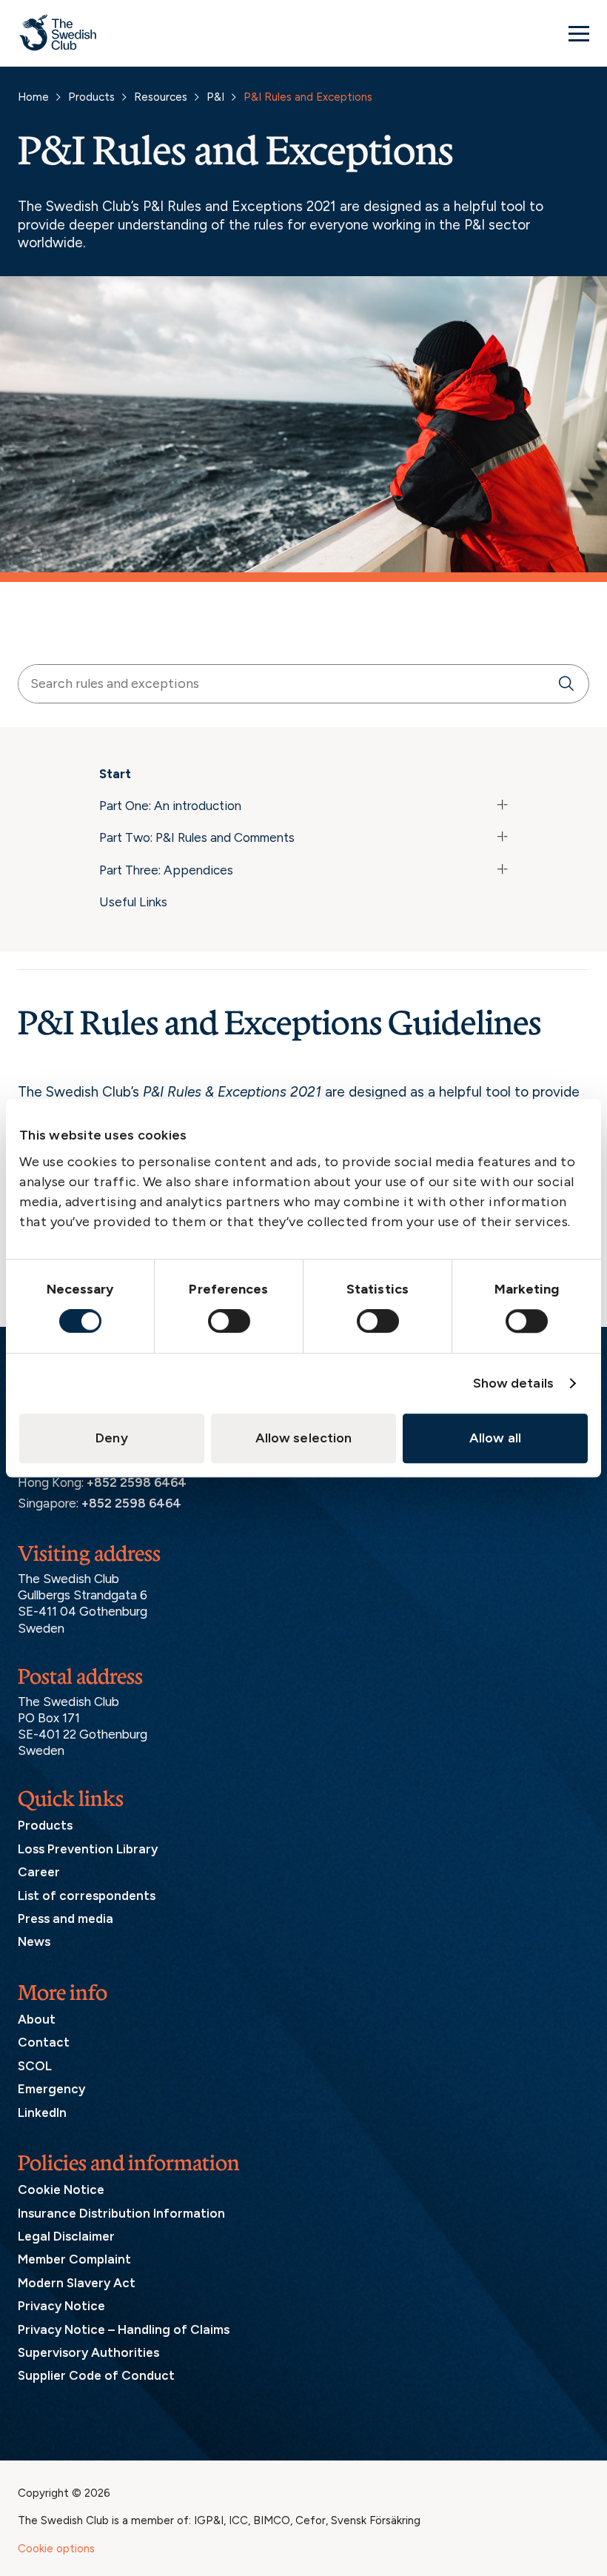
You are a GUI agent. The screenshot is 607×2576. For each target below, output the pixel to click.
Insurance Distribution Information (121, 2213)
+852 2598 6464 (137, 1482)
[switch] (229, 1321)
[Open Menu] (579, 33)
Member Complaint (74, 2259)
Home (33, 97)
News (34, 1941)
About (37, 2019)
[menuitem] (303, 777)
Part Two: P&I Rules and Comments (197, 837)
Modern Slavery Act (77, 2283)
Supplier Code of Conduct (96, 2375)
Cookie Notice (61, 2189)
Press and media (66, 1918)
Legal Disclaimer (66, 2236)
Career (39, 1872)
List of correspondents (87, 1896)
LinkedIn (42, 2112)
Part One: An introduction (170, 806)
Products (91, 97)
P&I (215, 97)
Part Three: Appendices (166, 870)
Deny (111, 1438)
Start (115, 774)
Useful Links (133, 902)
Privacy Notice (61, 2306)
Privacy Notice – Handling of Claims (124, 2329)
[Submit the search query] (566, 684)
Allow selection (304, 1438)
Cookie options (56, 2549)
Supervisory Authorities (88, 2352)
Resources (161, 97)
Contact (44, 2042)
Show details (513, 1383)
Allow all (495, 1438)
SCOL (35, 2066)
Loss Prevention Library (88, 1849)
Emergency (51, 2089)
